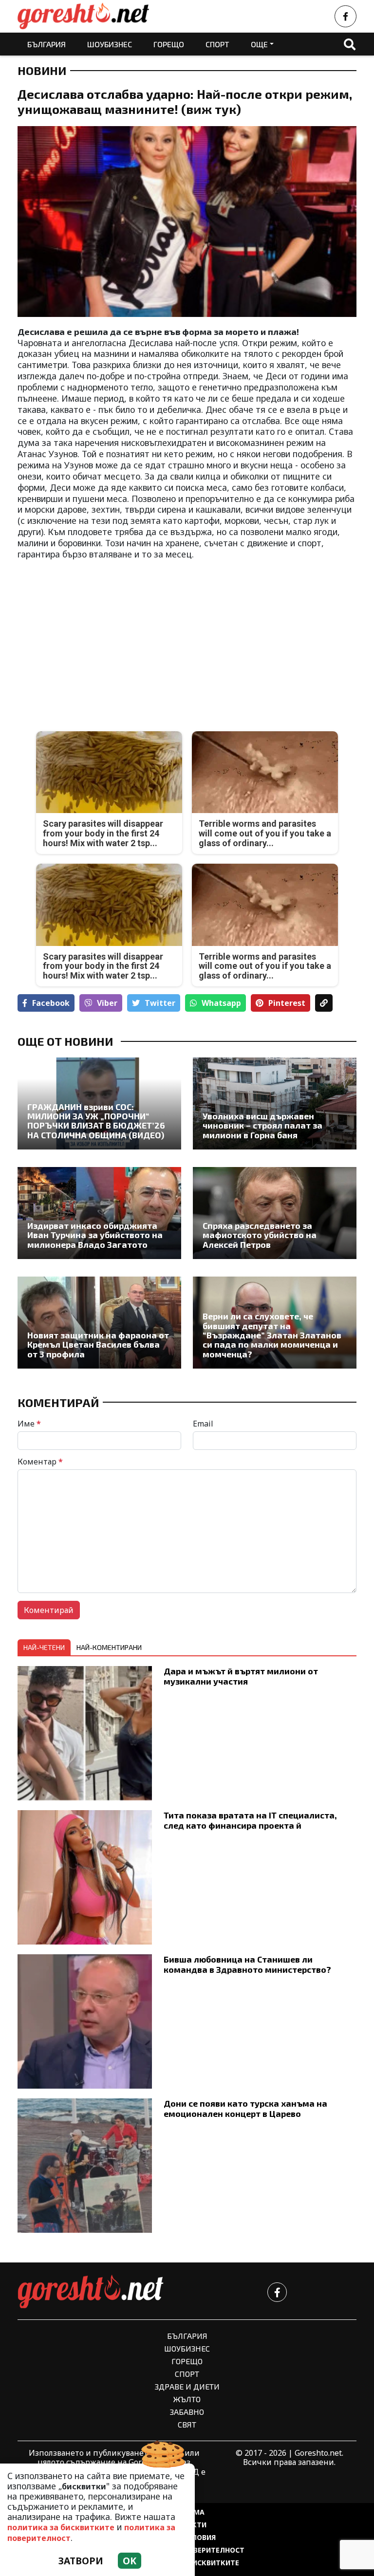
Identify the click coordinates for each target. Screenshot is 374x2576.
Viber (107, 1003)
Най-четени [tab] (44, 1647)
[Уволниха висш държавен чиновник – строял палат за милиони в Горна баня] (275, 1103)
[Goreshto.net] (91, 2292)
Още (259, 44)
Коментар (40, 1462)
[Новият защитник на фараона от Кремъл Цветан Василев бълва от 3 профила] (99, 1323)
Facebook (51, 1003)
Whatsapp (221, 1003)
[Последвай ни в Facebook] (346, 16)
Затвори (81, 2561)
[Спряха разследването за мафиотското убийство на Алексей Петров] (275, 1213)
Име (29, 1424)
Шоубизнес (110, 44)
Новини (42, 71)
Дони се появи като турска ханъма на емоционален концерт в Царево (245, 2108)
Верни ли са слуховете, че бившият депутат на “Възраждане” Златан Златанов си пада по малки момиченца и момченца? (272, 1335)
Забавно (187, 2412)
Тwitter (160, 1003)
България (47, 44)
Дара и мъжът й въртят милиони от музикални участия (241, 1676)
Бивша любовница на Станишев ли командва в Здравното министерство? (247, 1964)
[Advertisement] (99, 638)
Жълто (187, 2399)
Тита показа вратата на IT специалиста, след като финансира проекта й (250, 1820)
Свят (187, 2424)
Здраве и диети (187, 2386)
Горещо (169, 44)
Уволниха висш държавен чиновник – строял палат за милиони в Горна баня (262, 1126)
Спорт (217, 44)
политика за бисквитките (61, 2527)
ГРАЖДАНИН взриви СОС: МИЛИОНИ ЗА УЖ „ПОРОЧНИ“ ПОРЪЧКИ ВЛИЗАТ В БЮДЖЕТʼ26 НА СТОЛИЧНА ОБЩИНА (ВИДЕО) (96, 1121)
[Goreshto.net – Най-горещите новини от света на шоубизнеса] (83, 16)
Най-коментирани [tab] (109, 1647)
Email (203, 1424)
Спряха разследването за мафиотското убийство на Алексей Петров (260, 1235)
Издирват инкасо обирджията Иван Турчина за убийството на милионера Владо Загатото (95, 1235)
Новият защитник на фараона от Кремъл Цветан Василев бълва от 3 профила (98, 1345)
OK (130, 2561)
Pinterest (287, 1003)
